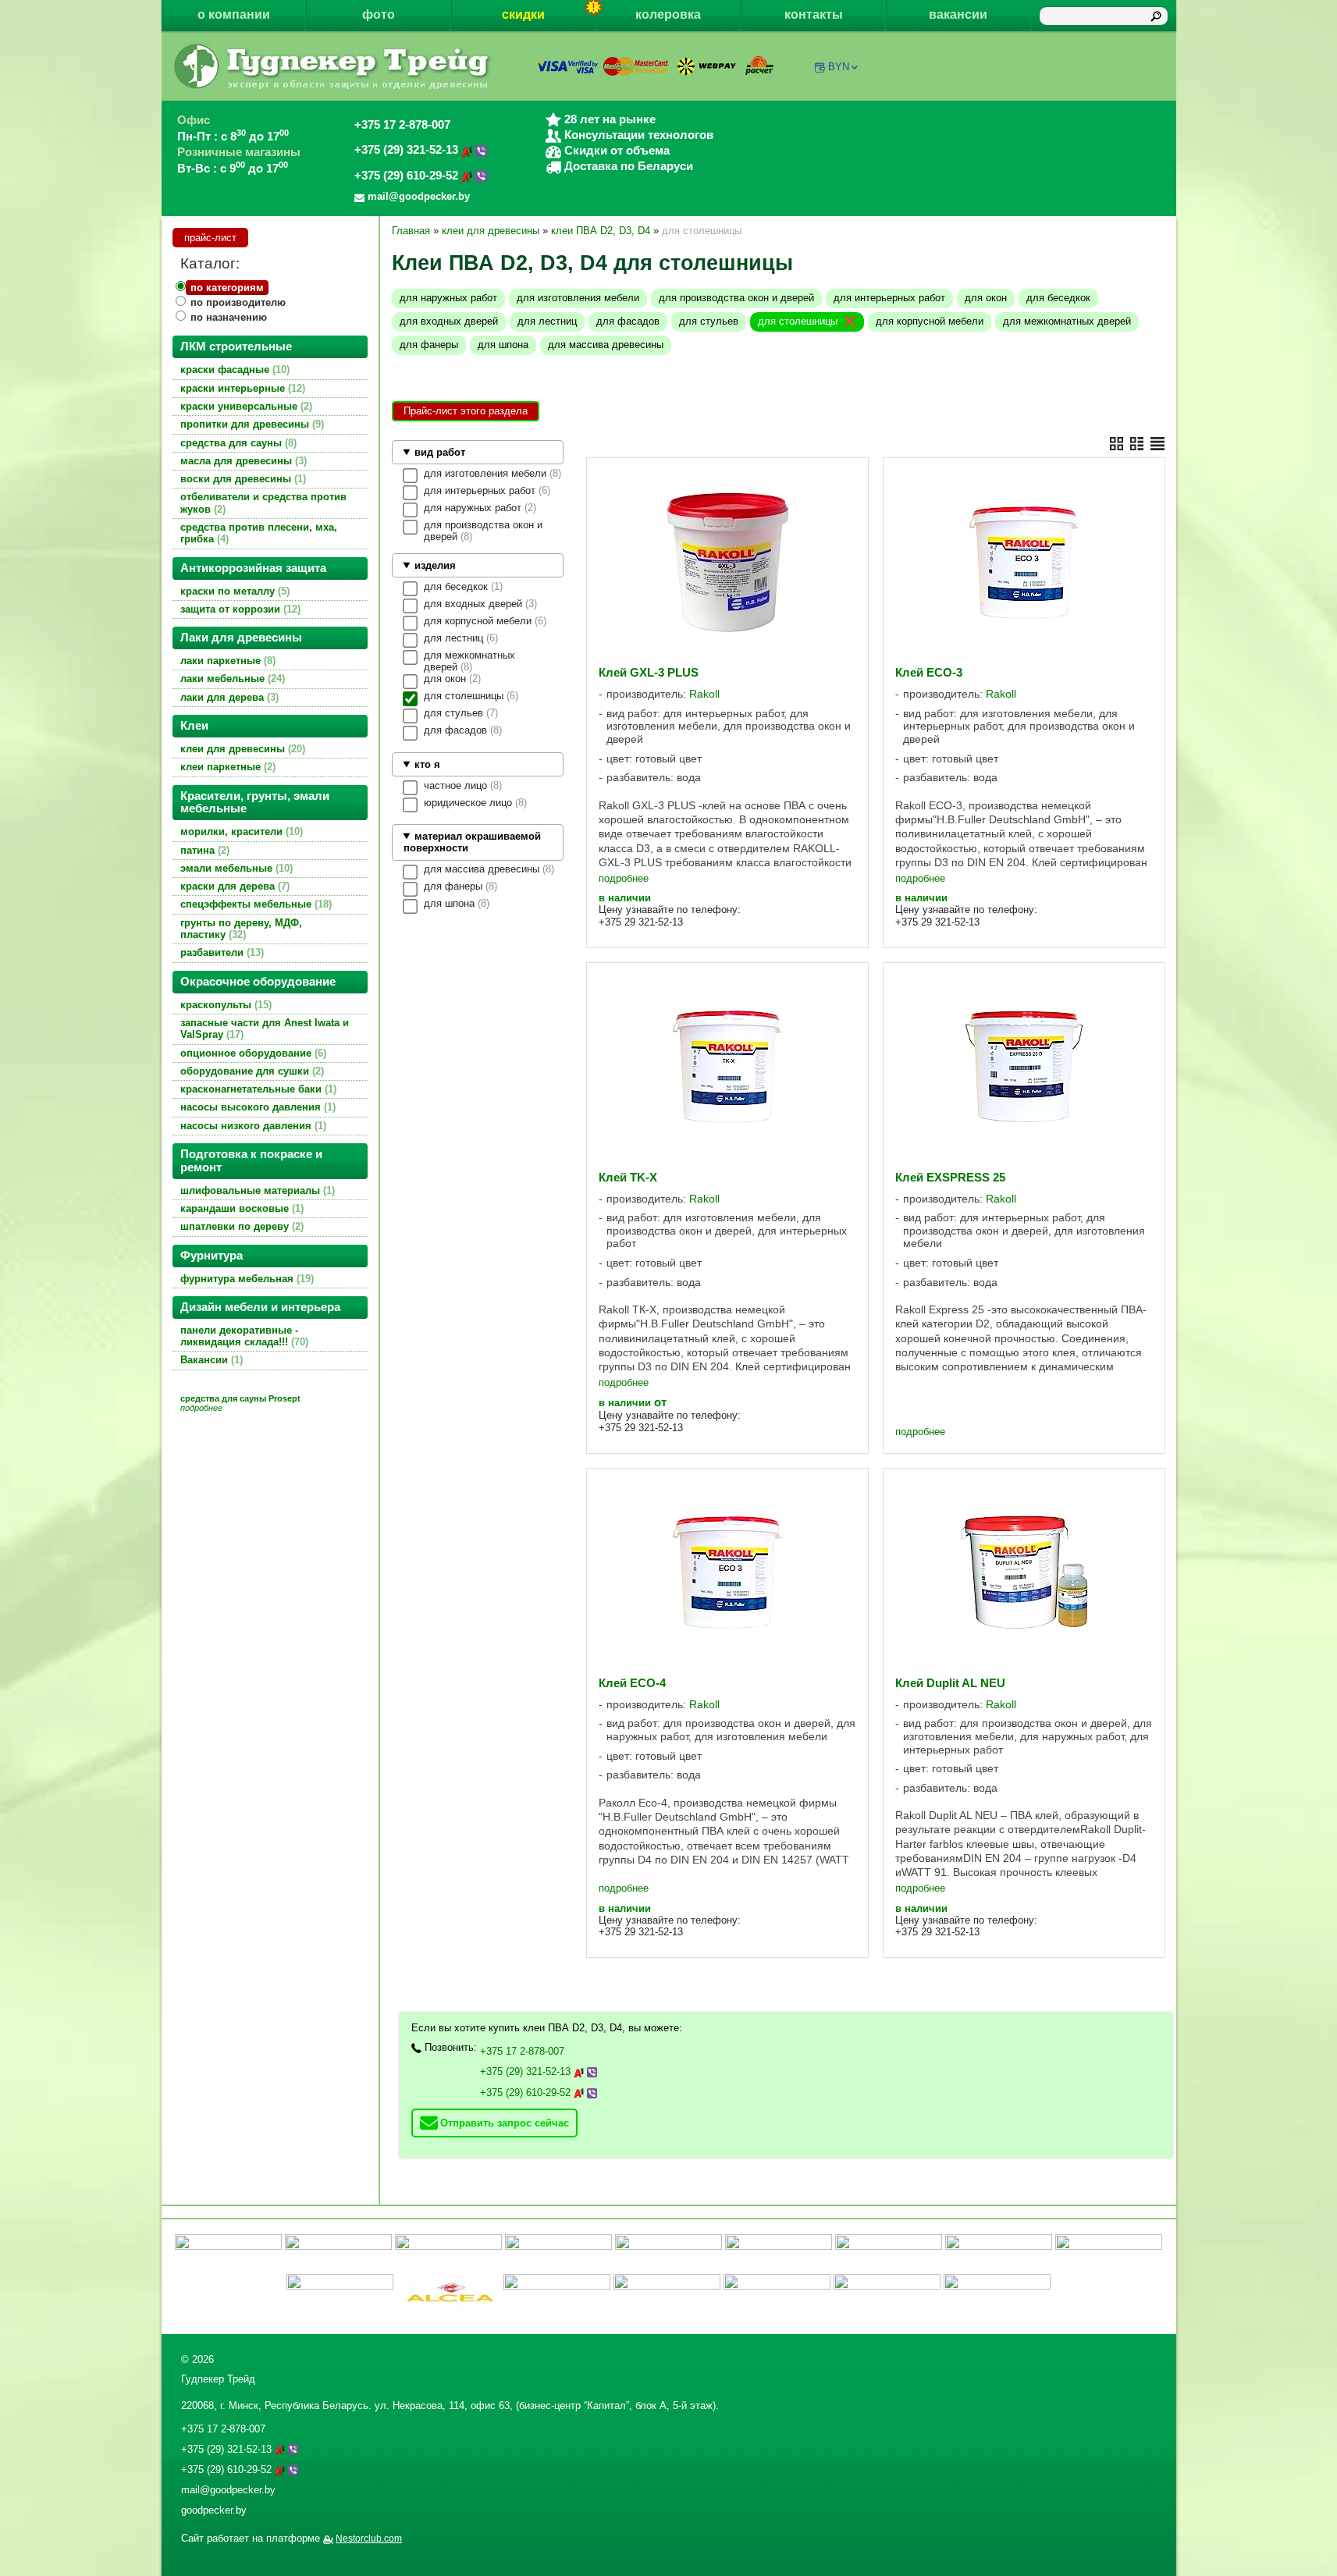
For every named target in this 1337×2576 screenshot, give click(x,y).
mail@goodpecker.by (228, 2490)
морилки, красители (240, 831)
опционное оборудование (252, 1053)
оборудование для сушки (251, 1071)
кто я (427, 764)
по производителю (238, 302)
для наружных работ (448, 298)
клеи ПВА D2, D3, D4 (601, 231)
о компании (234, 14)
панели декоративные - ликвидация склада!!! (243, 1336)
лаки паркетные (226, 661)
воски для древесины (242, 479)
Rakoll (704, 694)
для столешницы (798, 321)
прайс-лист (210, 238)
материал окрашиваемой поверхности (472, 842)
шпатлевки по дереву (240, 1226)
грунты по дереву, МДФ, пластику (241, 929)
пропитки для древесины (251, 424)
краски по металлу (233, 591)
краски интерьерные (241, 388)
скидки (523, 14)
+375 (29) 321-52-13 (408, 150)
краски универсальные (245, 406)
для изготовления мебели (578, 298)
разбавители (220, 952)
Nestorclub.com (369, 2539)
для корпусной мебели (930, 321)
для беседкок (1058, 298)
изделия (435, 565)
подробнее (624, 878)
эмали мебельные (235, 868)
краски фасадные (233, 370)
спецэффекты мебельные (254, 904)
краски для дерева (233, 886)
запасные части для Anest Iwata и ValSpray (265, 1029)
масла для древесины (242, 461)
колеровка (668, 14)
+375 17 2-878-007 (402, 125)
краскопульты (224, 1005)
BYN (839, 67)
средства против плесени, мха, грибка (259, 533)
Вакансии (210, 1360)
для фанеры (429, 345)
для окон (986, 298)
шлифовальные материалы (256, 1190)
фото (379, 14)
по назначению (229, 317)
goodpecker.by (214, 2510)
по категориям (227, 288)
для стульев (709, 321)
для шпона (503, 345)
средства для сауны (237, 443)
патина (203, 850)
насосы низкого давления (252, 1126)
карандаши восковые (240, 1208)
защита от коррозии (239, 609)
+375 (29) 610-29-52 (408, 176)
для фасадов (628, 321)
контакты (814, 14)
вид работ (440, 452)
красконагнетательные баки (257, 1089)
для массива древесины (606, 345)
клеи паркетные (226, 767)
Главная (411, 231)
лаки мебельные (231, 679)
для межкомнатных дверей (1067, 321)
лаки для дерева (228, 697)
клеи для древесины (241, 749)
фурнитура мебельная (245, 1279)
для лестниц (547, 321)
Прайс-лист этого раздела (466, 411)
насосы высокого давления (256, 1107)
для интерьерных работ (889, 298)
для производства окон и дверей (736, 298)
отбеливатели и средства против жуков (263, 503)
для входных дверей (449, 321)
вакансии (958, 14)
